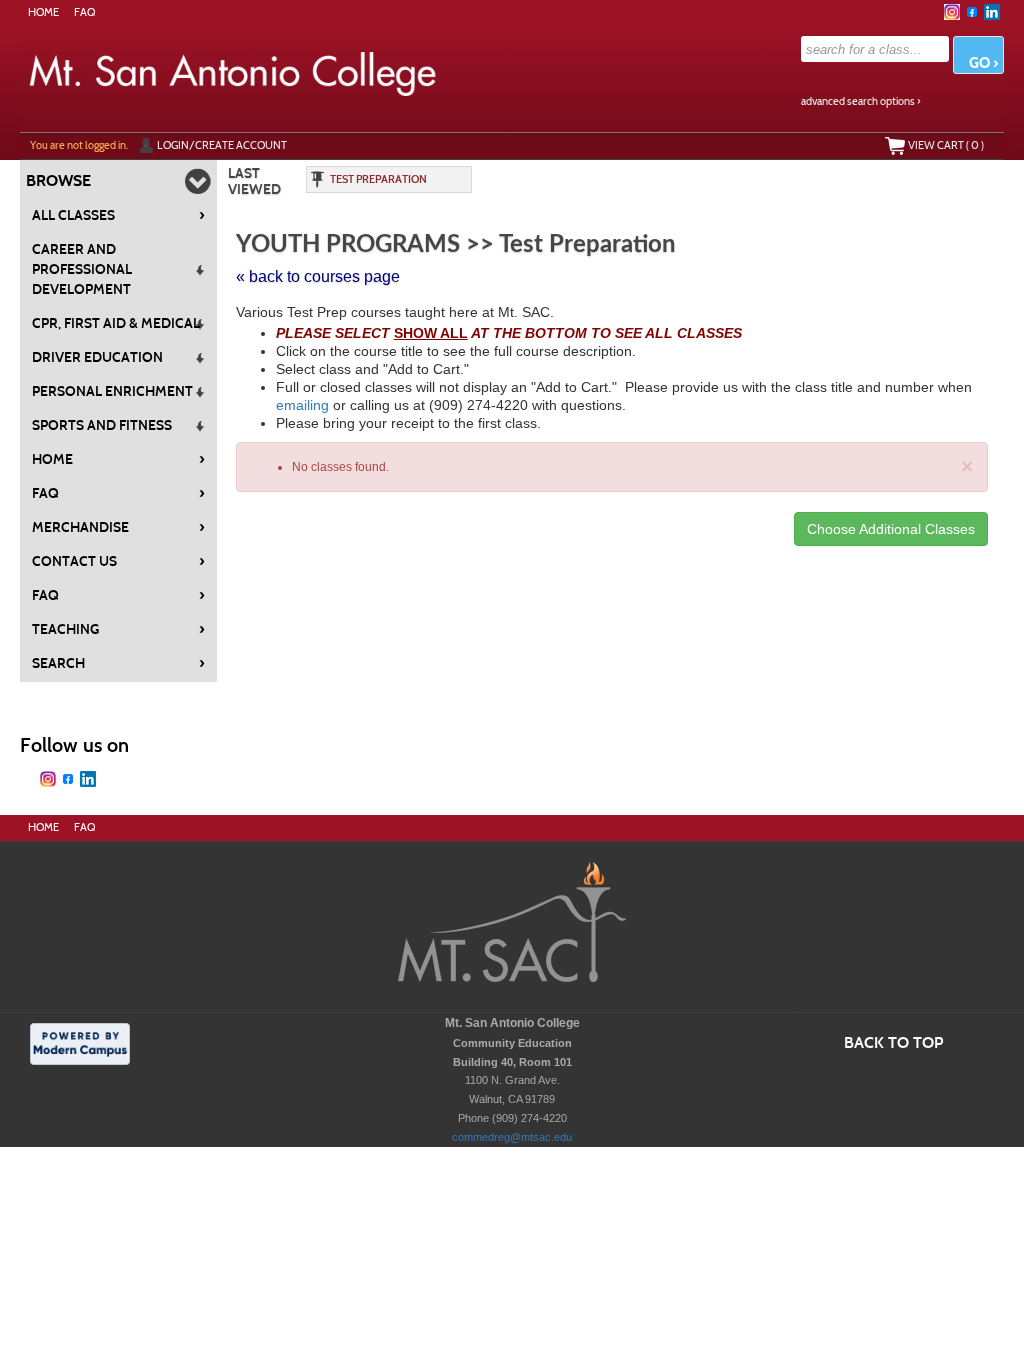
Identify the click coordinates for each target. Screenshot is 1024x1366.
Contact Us (118, 561)
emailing (302, 405)
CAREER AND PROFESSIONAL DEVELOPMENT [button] (82, 269)
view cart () (946, 145)
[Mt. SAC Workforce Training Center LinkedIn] (992, 12)
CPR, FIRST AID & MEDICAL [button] (116, 323)
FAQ (84, 12)
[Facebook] (972, 12)
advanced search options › (861, 101)
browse (58, 180)
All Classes (118, 215)
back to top (893, 1042)
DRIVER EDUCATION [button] (97, 357)
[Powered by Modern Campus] (80, 1043)
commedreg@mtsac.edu (512, 1137)
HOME (43, 12)
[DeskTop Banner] (344, 72)
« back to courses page (318, 276)
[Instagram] (952, 12)
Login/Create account (222, 145)
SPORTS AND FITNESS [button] (102, 425)
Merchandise (118, 527)
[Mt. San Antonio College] (512, 926)
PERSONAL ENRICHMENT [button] (112, 391)
